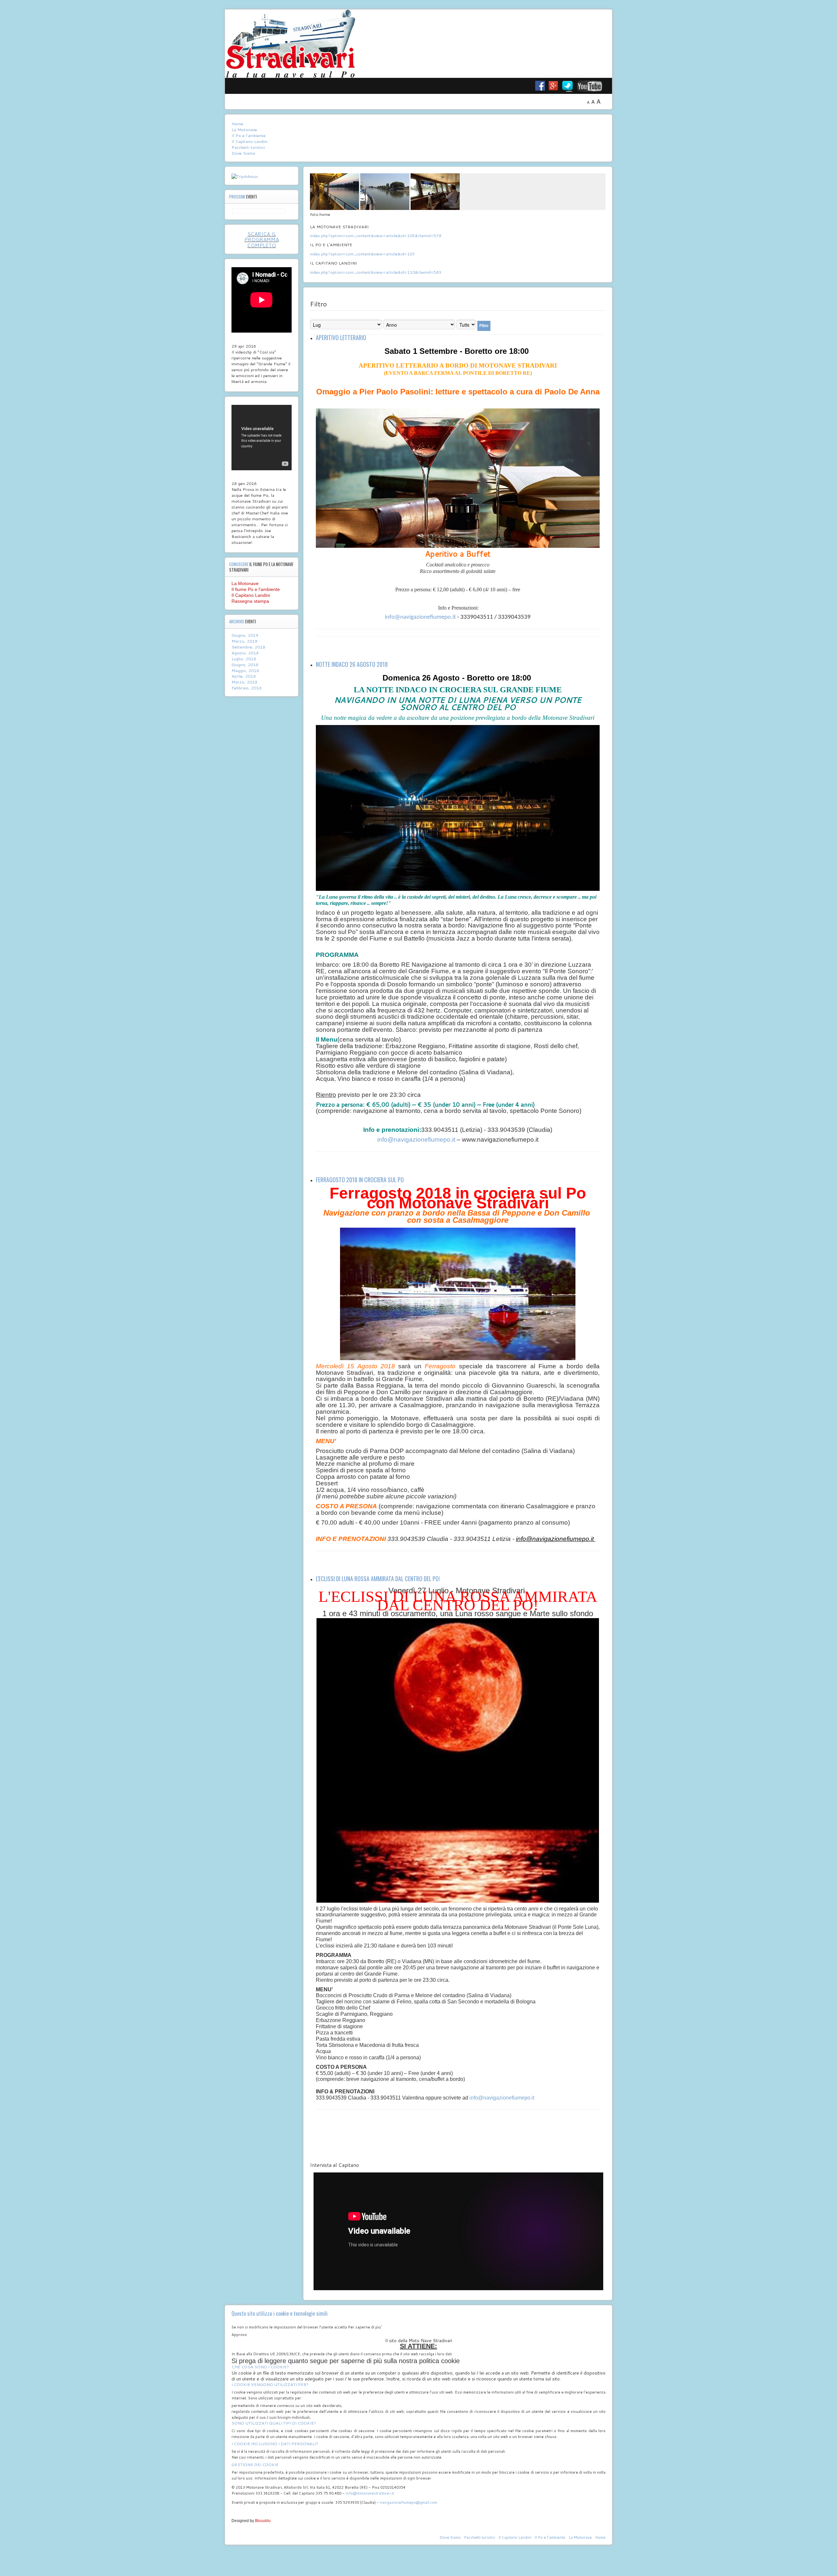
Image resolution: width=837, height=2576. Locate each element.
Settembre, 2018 (248, 647)
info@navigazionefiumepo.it (420, 617)
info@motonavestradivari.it (370, 2493)
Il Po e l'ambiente (248, 136)
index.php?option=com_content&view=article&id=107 (362, 254)
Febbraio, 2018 (247, 688)
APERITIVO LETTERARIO (341, 337)
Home (237, 124)
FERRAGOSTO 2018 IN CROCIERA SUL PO (360, 1180)
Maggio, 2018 (245, 670)
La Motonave (244, 130)
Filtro (484, 326)
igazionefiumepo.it (568, 1539)
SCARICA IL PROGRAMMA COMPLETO (262, 240)
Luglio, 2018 (244, 659)
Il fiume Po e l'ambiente (256, 589)
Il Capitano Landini (249, 141)
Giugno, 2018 (245, 665)
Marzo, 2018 (244, 682)
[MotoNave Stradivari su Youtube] (594, 86)
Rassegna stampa (250, 601)
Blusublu (263, 2521)
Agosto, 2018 (245, 653)
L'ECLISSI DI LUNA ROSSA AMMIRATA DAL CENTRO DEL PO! (378, 1579)
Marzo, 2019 (244, 641)
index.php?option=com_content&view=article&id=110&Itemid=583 (376, 272)
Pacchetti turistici (248, 147)
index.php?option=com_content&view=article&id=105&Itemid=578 (376, 235)
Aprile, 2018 (244, 676)
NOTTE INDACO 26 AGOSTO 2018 (352, 664)
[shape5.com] (418, 2559)
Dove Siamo (243, 153)
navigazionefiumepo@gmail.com (409, 2502)
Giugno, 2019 (245, 635)
